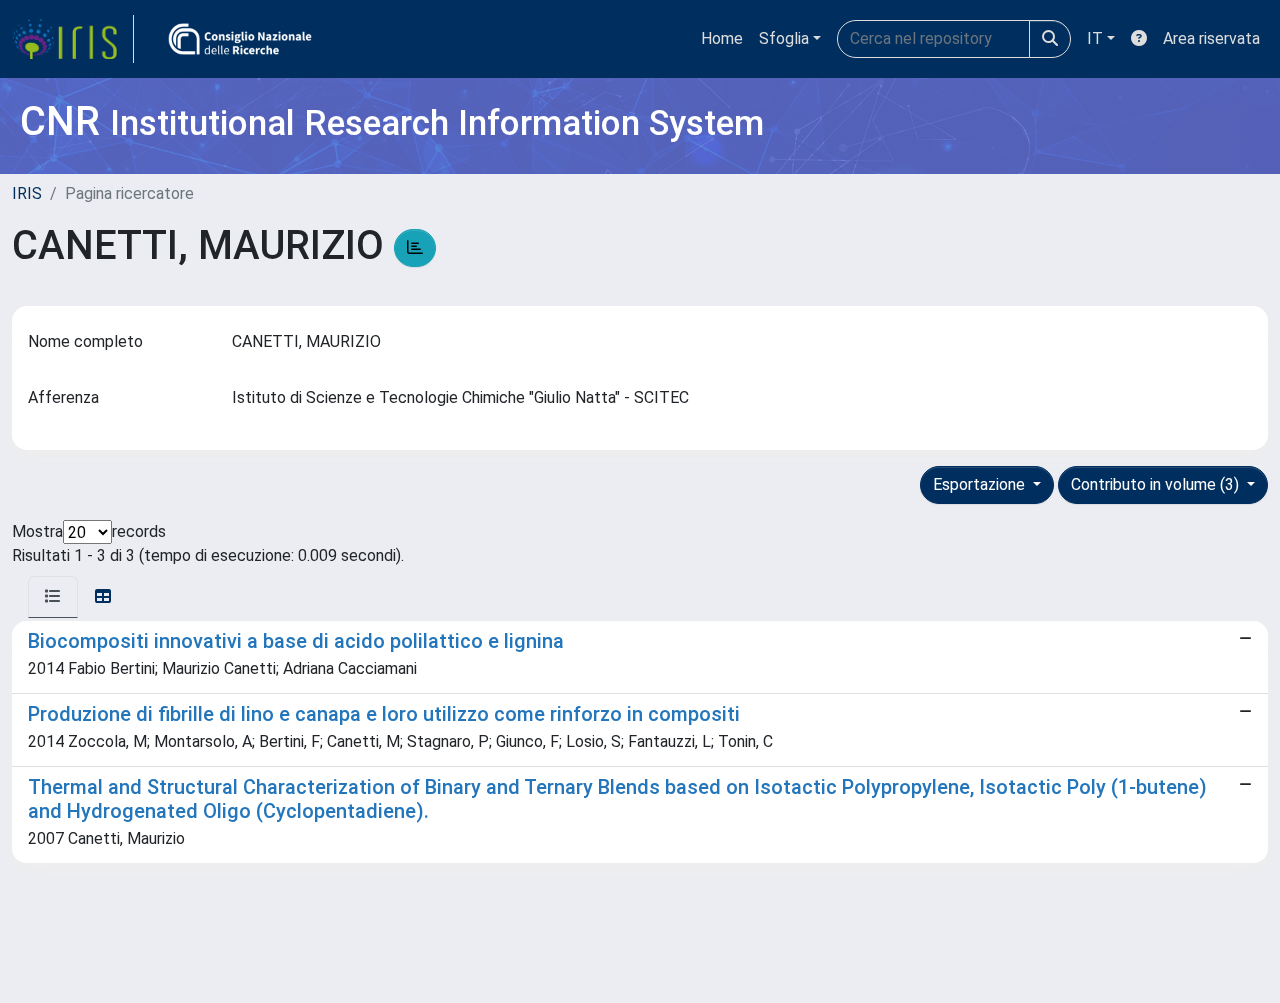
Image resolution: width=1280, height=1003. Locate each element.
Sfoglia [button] (784, 38)
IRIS (27, 193)
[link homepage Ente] (240, 39)
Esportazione (981, 484)
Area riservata (1211, 38)
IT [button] (1095, 38)
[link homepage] (73, 39)
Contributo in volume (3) (1157, 484)
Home (722, 38)
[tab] (53, 597)
